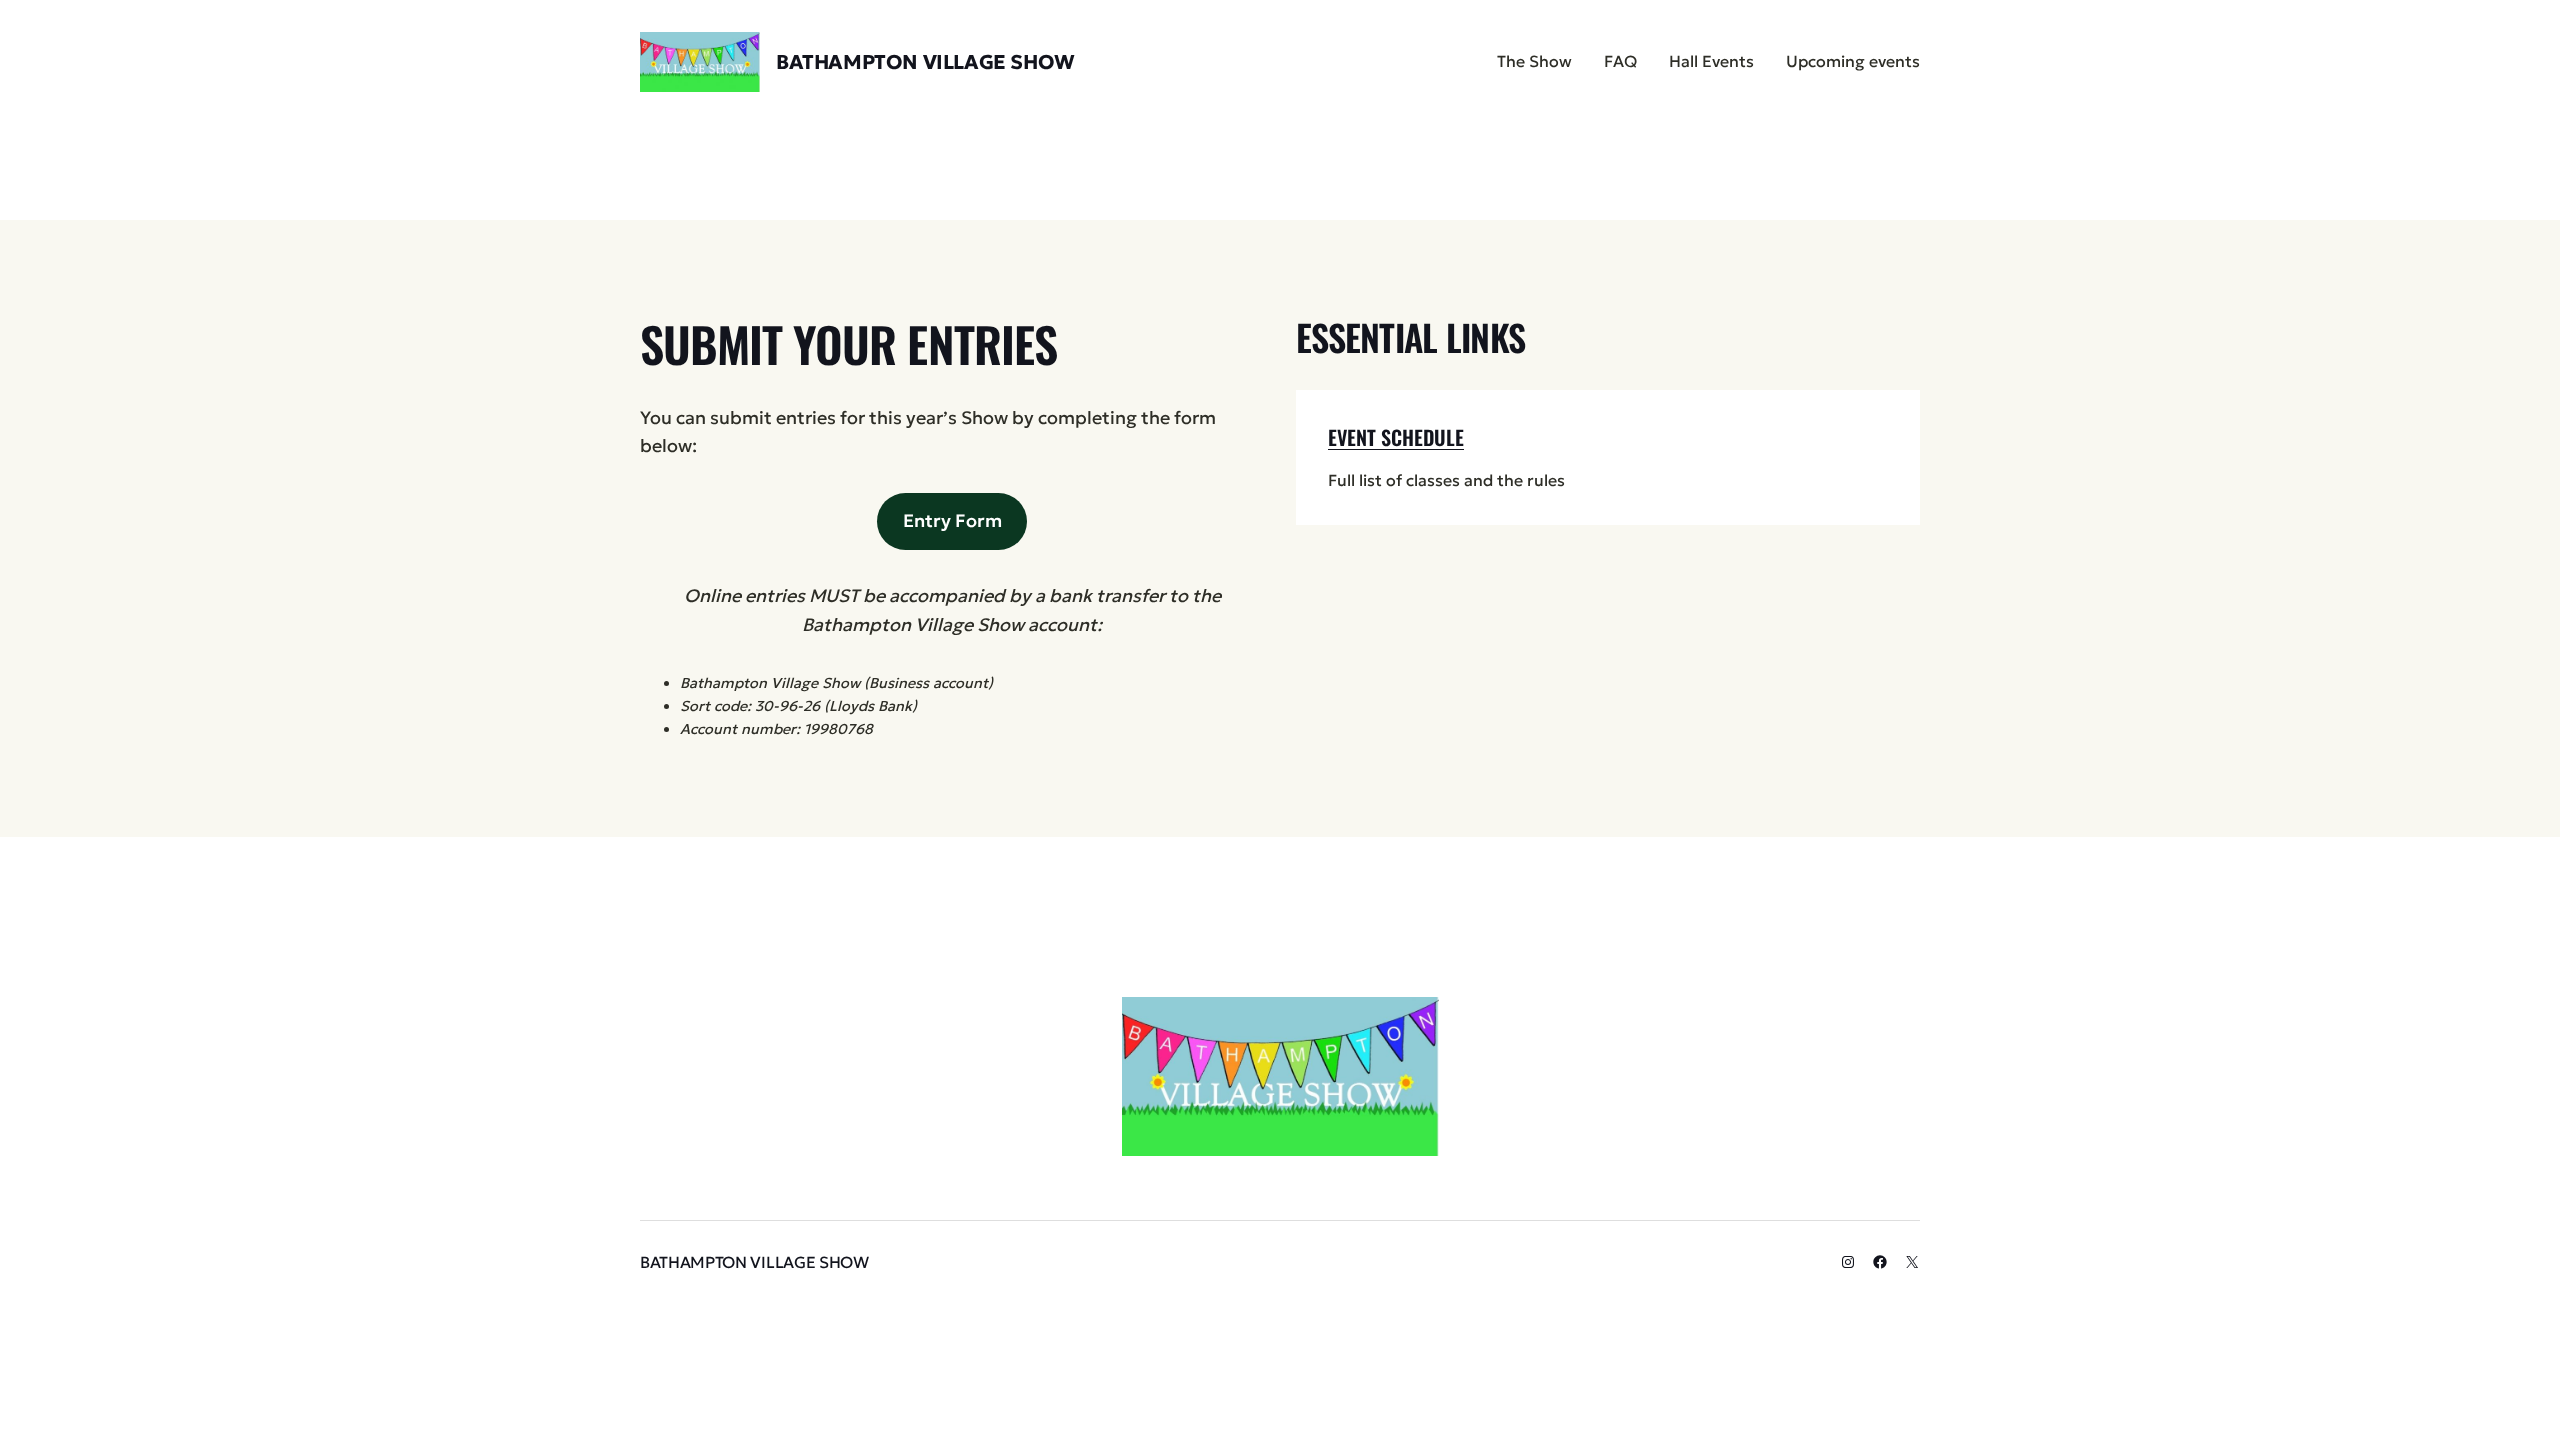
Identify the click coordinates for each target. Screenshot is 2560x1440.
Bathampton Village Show (925, 62)
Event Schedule (1396, 437)
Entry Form (952, 520)
